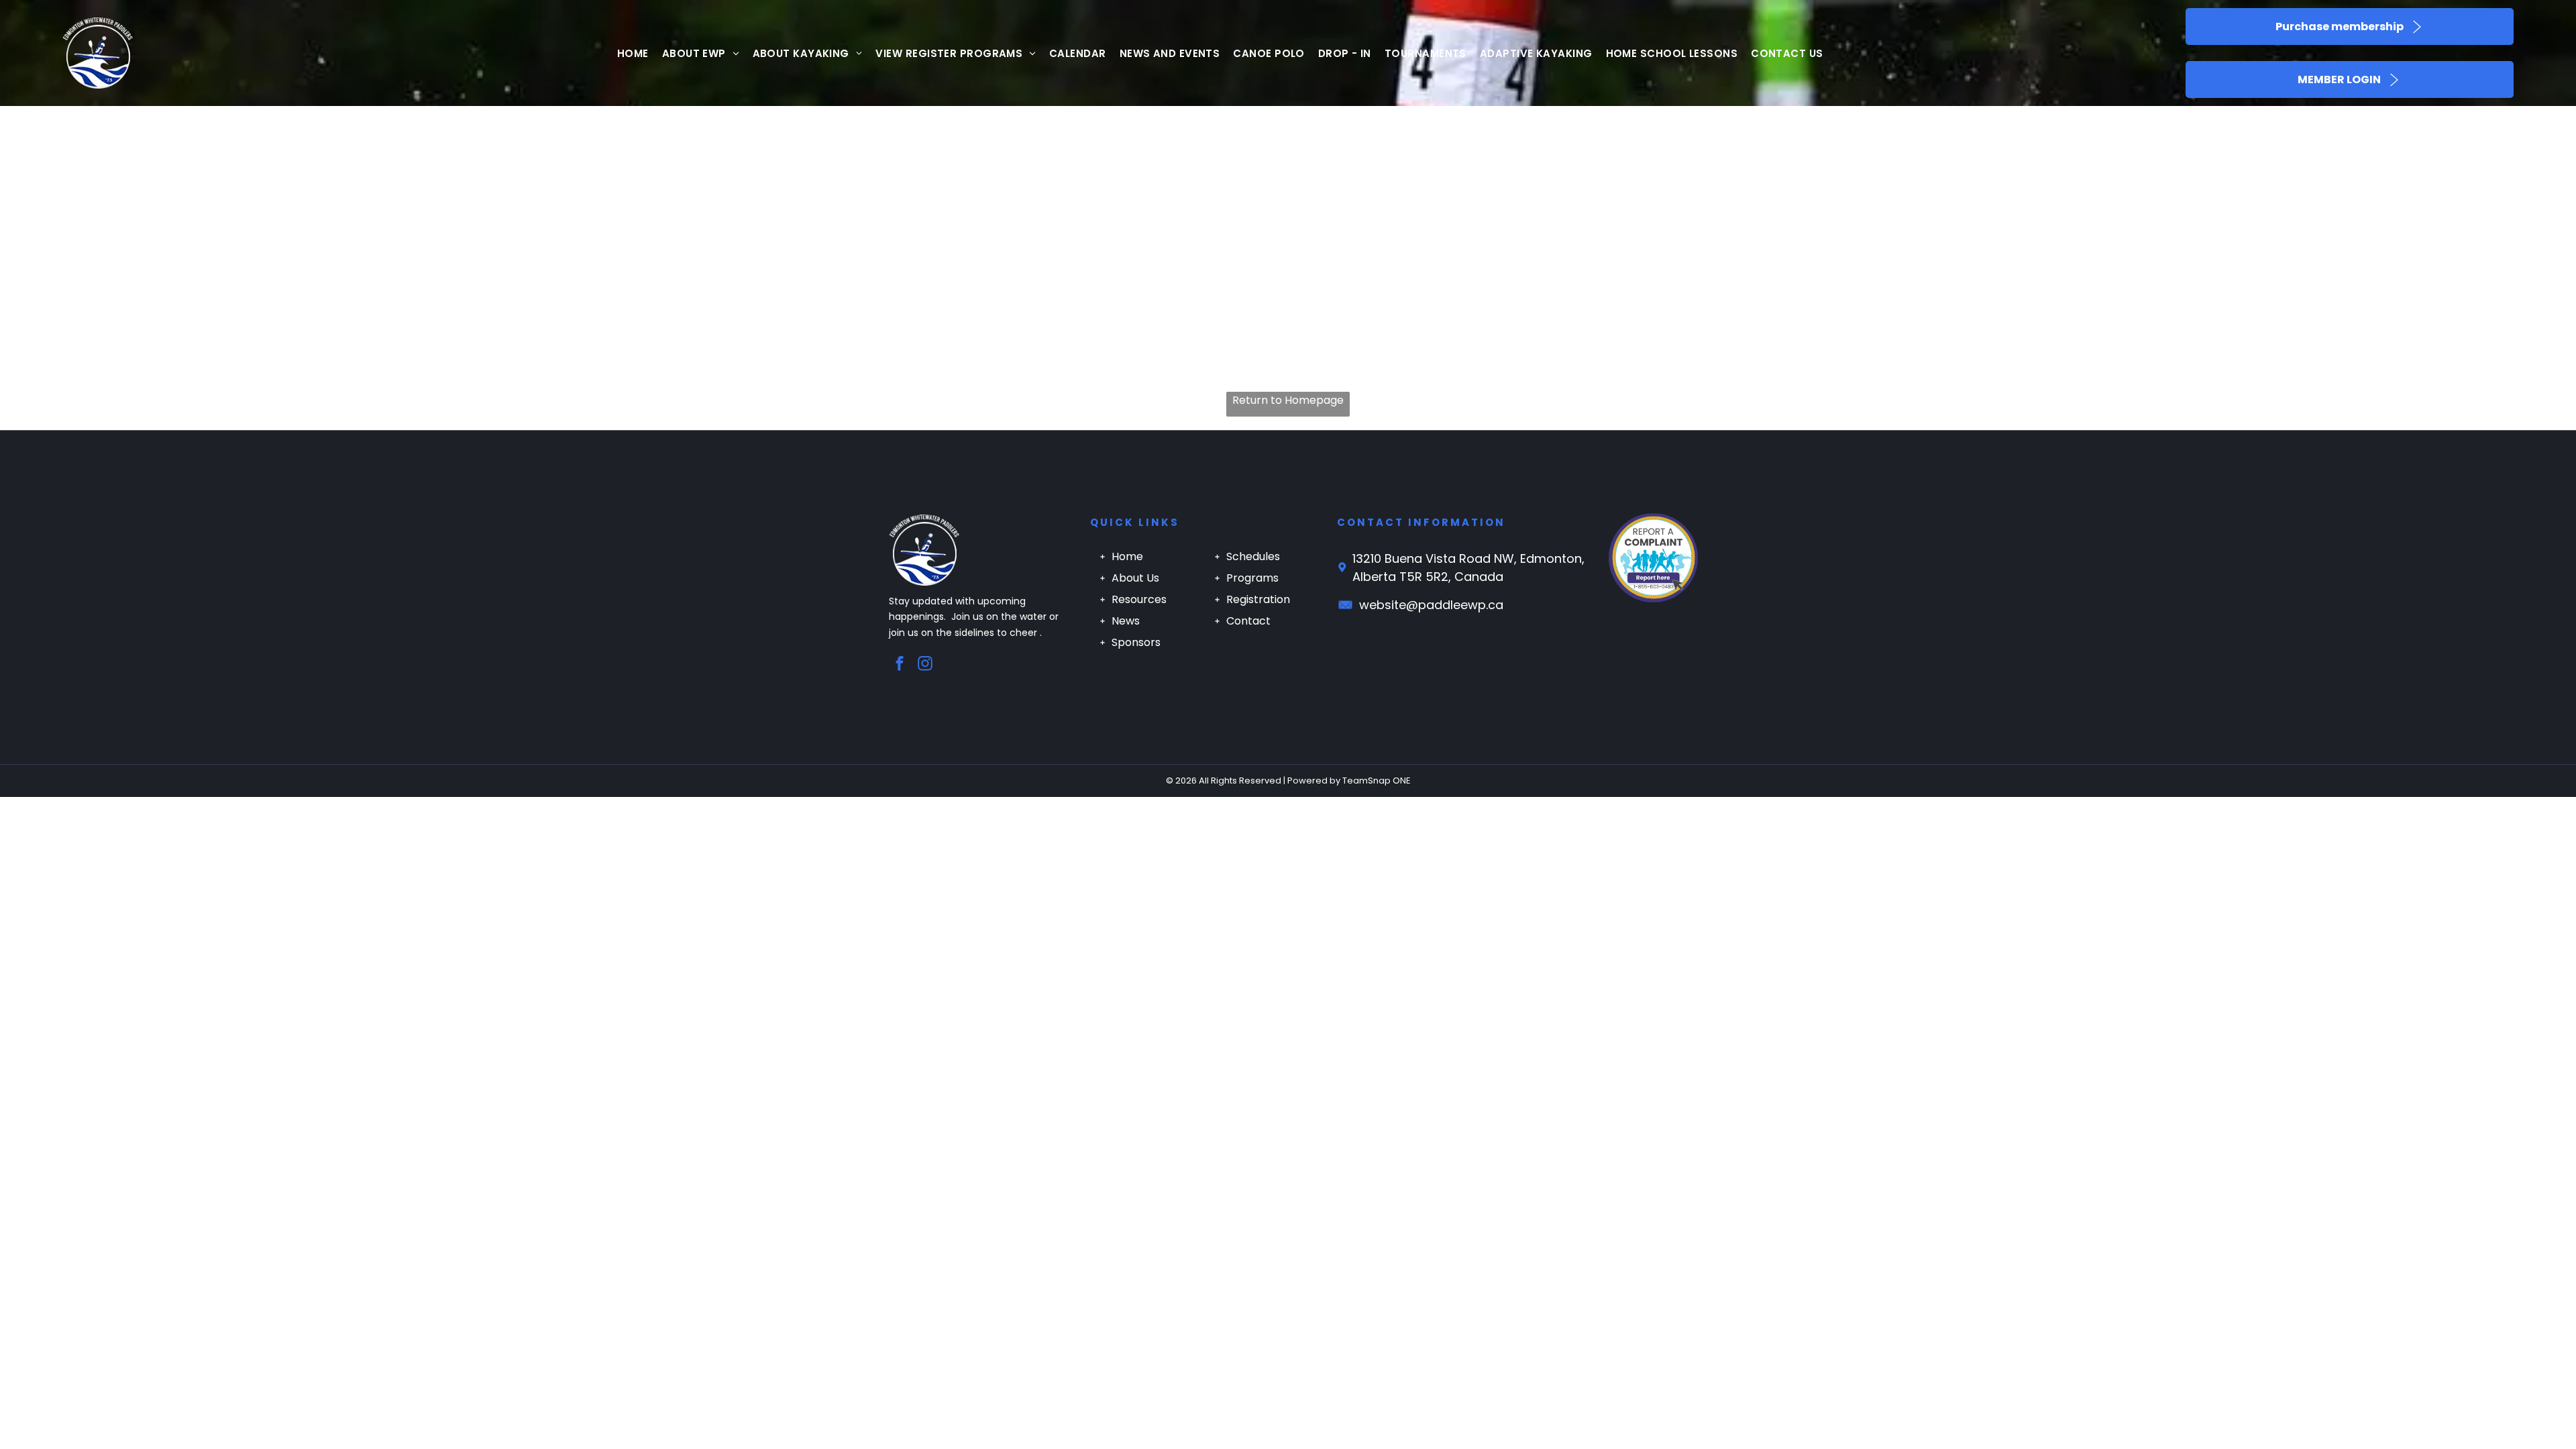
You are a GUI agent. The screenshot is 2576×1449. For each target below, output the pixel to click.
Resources (1139, 599)
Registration (1258, 599)
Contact (1248, 621)
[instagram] (925, 665)
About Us (1135, 578)
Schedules (1253, 556)
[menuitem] (633, 53)
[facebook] (900, 665)
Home (1127, 556)
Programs (1252, 578)
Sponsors (1136, 642)
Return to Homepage (1288, 400)
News (1126, 621)
